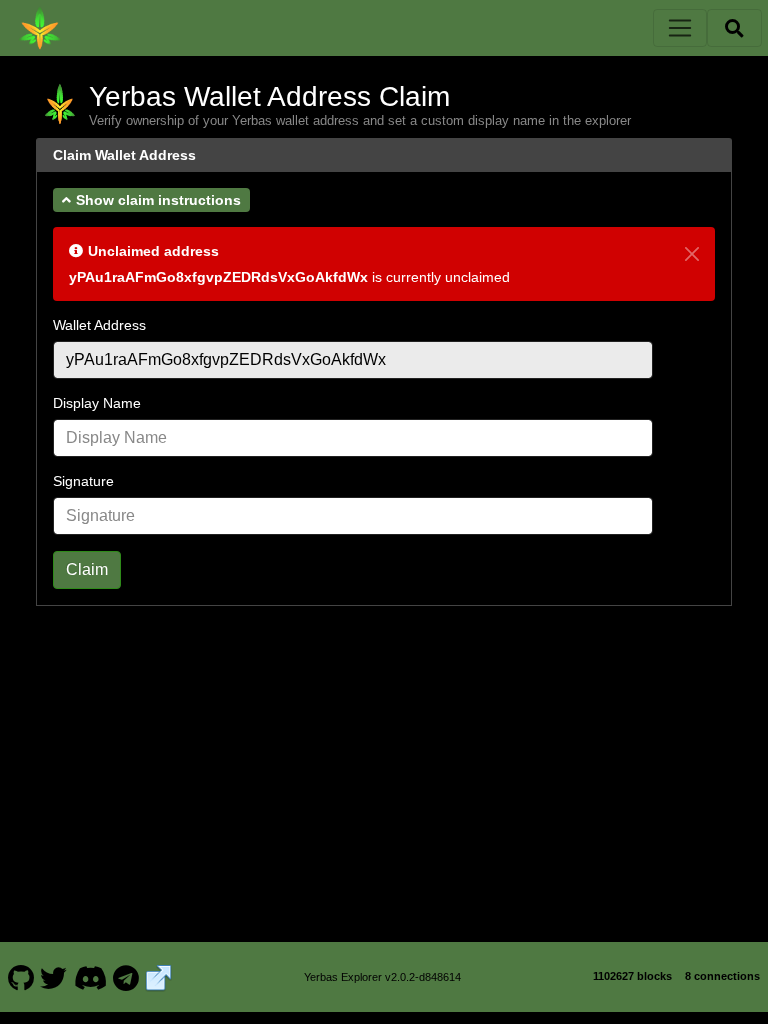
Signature (83, 481)
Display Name (97, 403)
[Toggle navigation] (680, 28)
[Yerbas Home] (40, 28)
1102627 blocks (632, 976)
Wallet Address (99, 325)
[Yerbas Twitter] (54, 977)
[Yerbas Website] (159, 977)
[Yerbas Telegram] (126, 977)
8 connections (722, 976)
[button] (151, 200)
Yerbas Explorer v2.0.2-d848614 (382, 977)
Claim (87, 569)
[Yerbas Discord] (90, 977)
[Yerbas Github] (20, 977)
